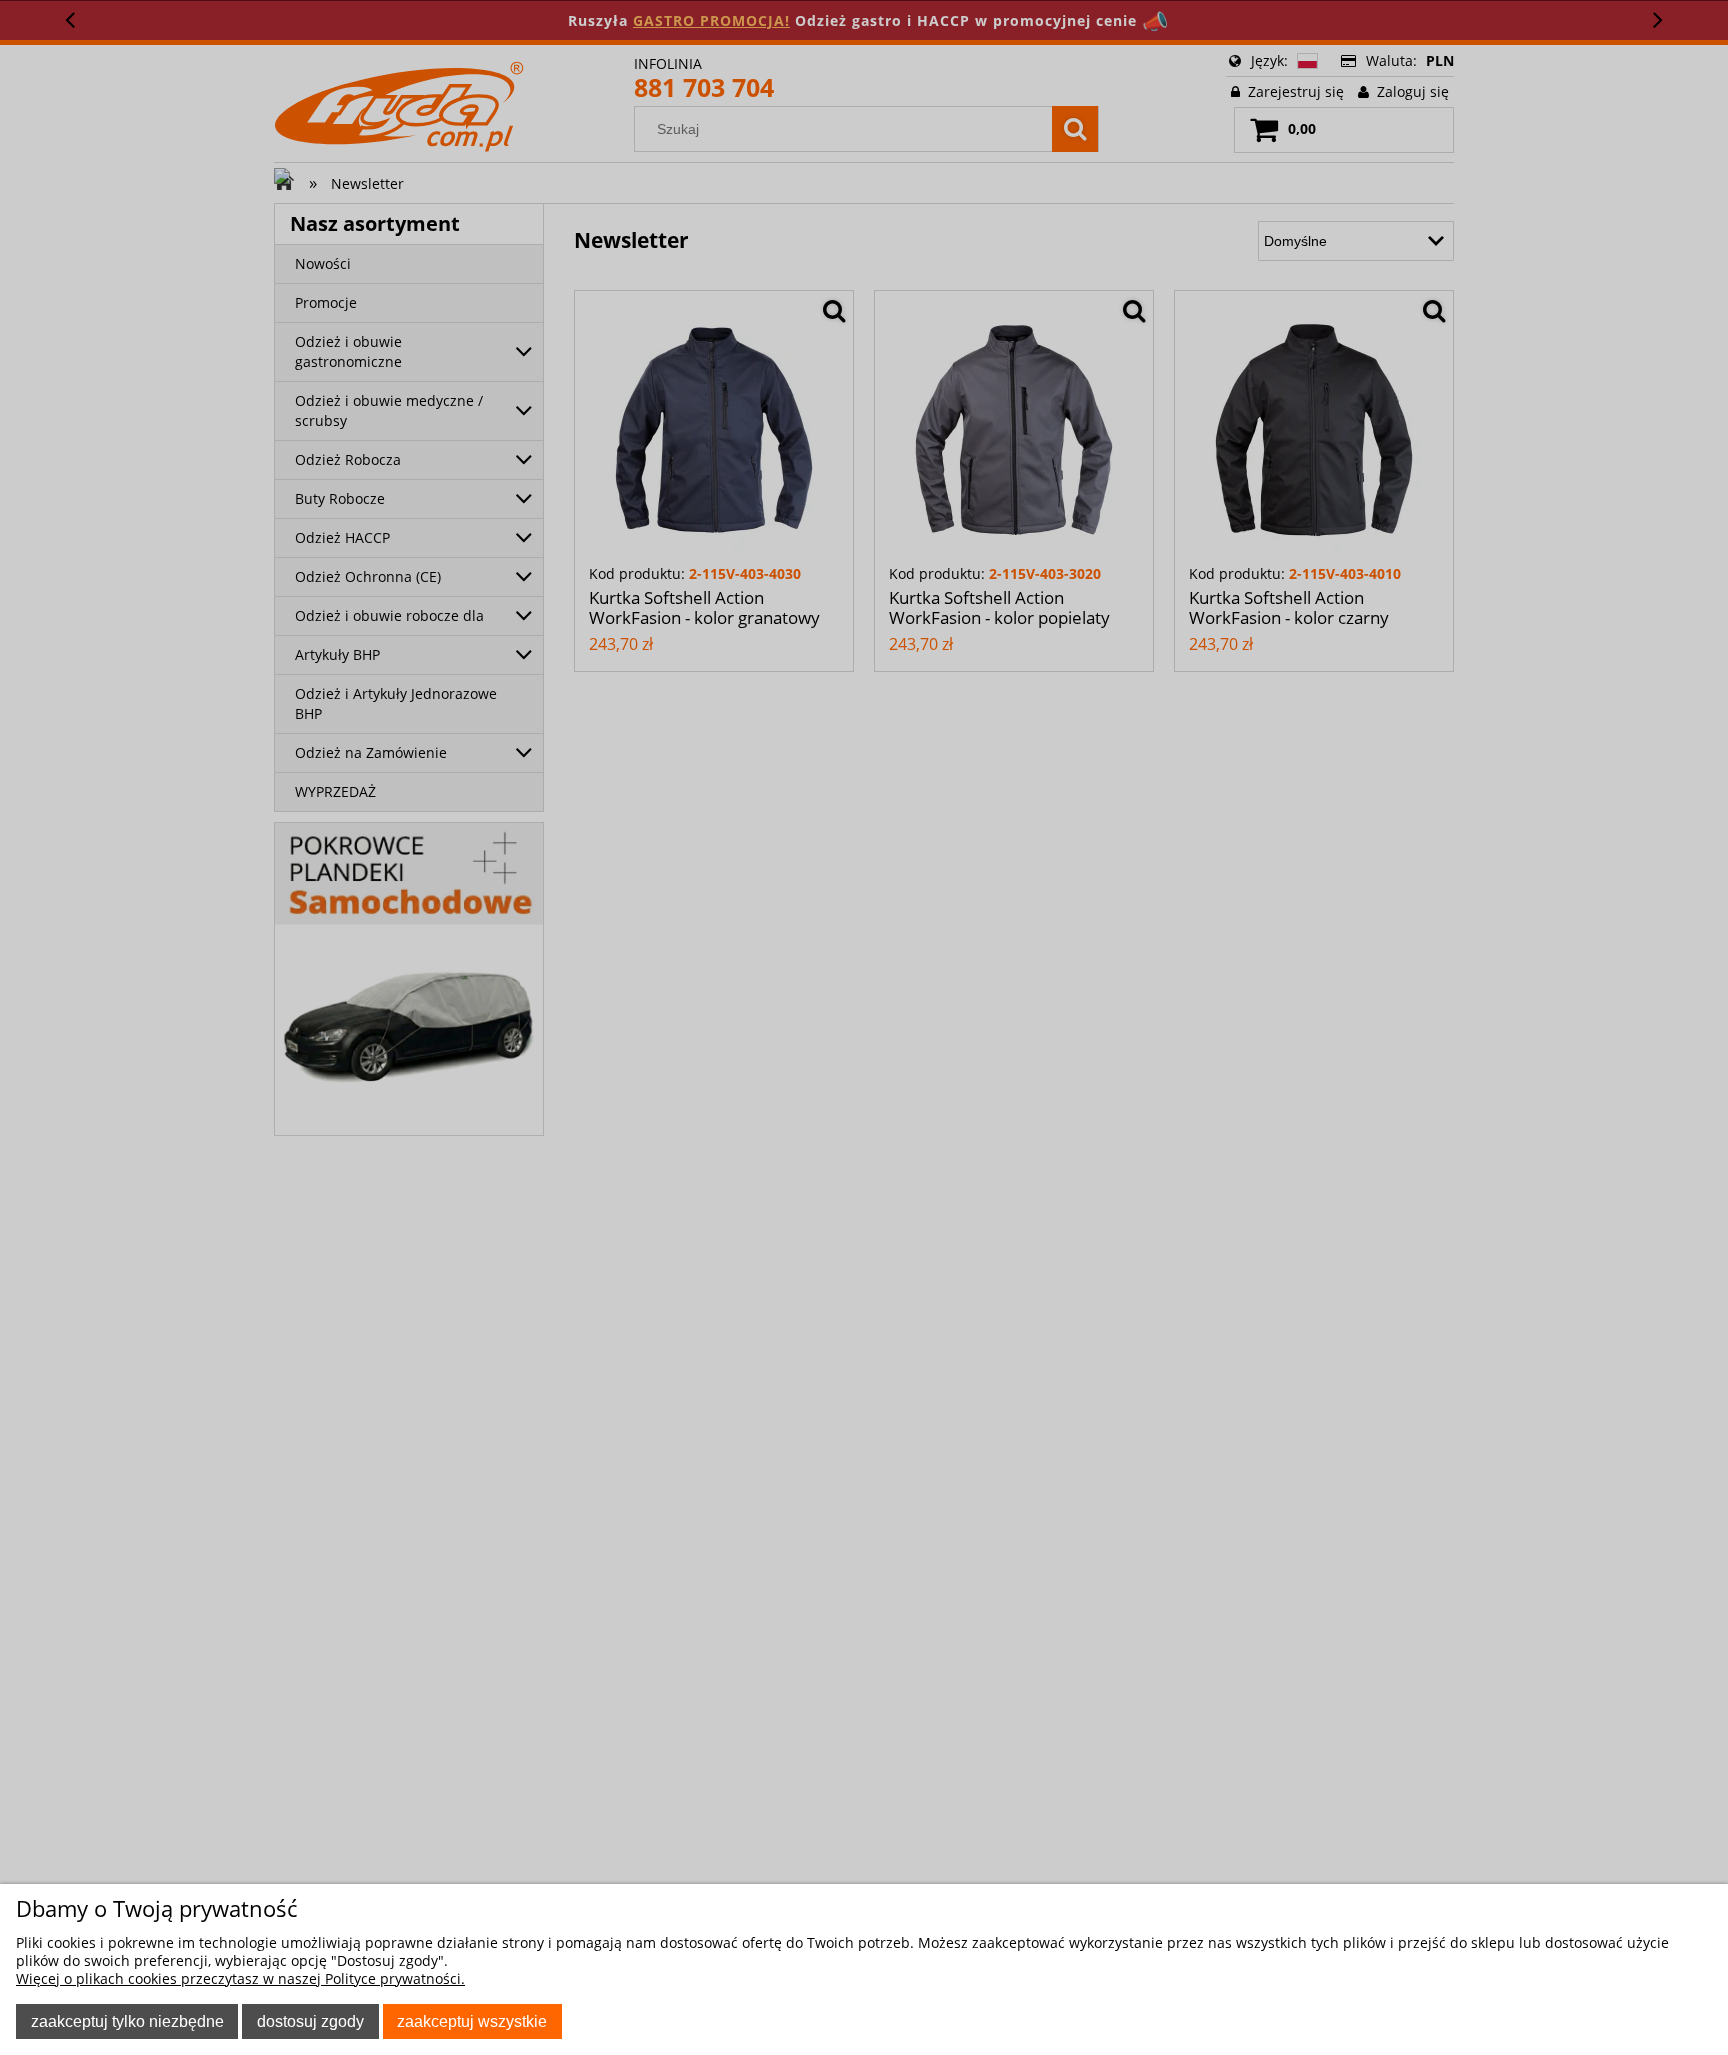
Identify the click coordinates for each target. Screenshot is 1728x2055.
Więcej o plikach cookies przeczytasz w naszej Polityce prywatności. (240, 1978)
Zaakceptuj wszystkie (472, 2021)
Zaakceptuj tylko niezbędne (127, 2021)
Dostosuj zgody (310, 2021)
